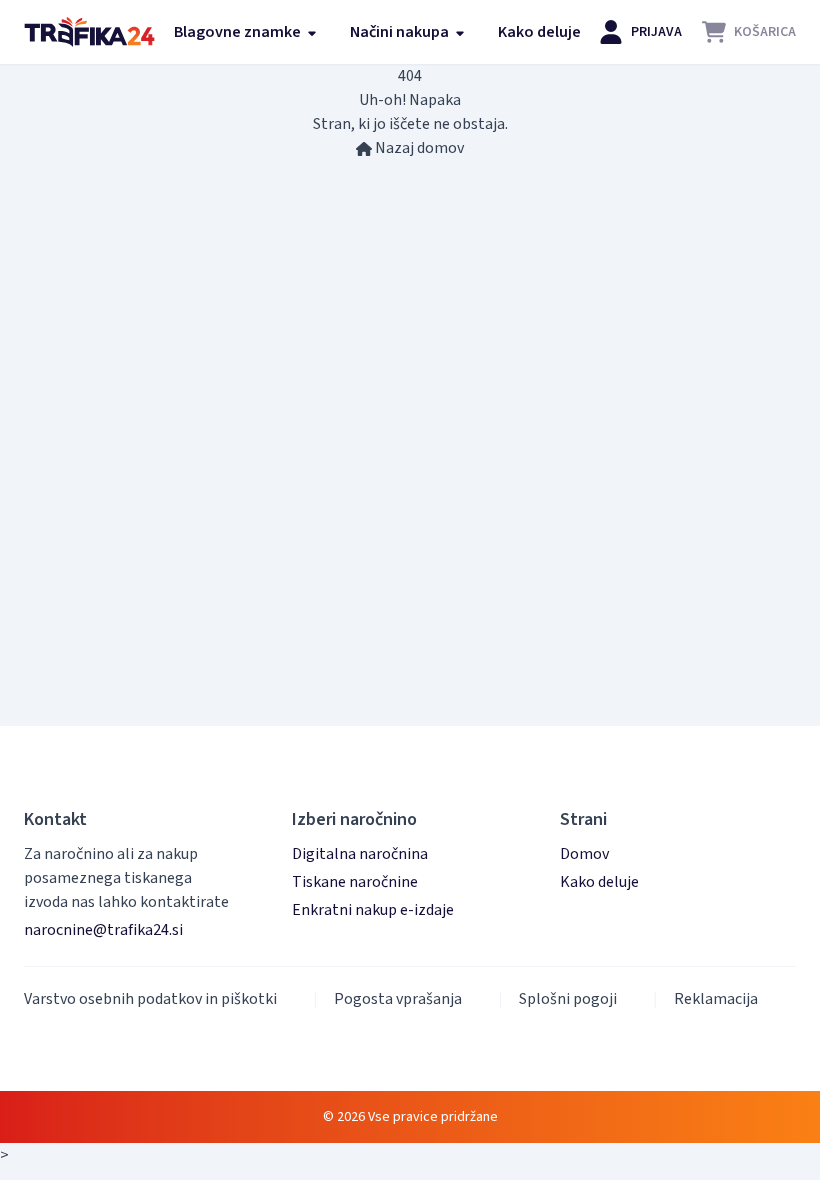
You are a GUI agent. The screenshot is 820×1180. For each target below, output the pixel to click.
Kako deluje (539, 32)
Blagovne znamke (239, 32)
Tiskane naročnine (355, 882)
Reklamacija (716, 999)
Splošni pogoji (568, 999)
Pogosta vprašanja (398, 999)
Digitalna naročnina (360, 854)
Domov (584, 854)
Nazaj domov (418, 148)
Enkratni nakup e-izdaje (373, 910)
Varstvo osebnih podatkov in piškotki (150, 999)
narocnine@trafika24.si (103, 930)
